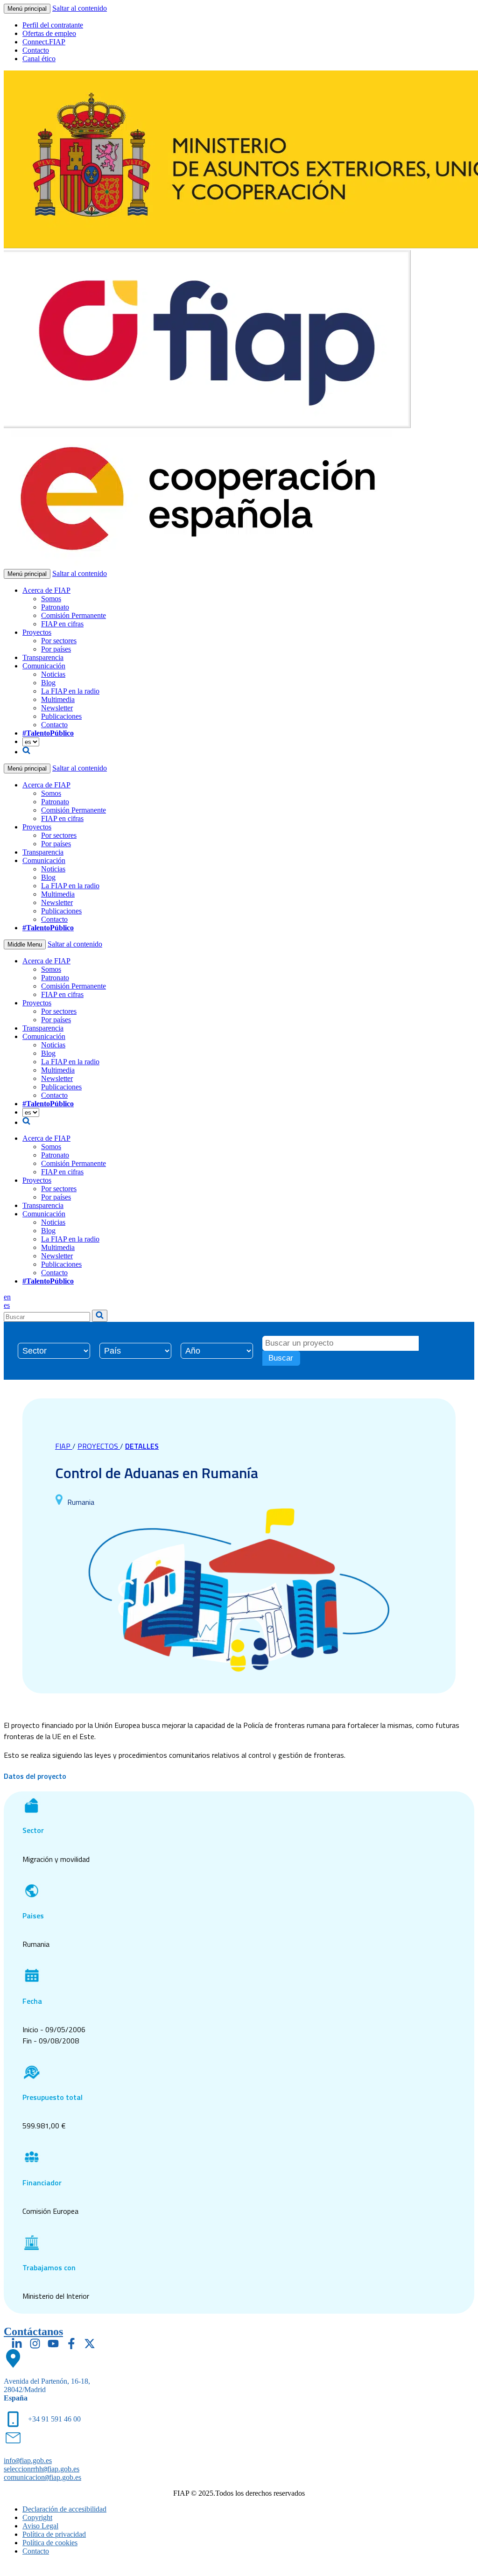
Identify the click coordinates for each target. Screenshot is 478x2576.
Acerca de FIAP (46, 590)
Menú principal (27, 9)
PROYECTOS (99, 1446)
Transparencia (43, 657)
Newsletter (57, 708)
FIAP (64, 1446)
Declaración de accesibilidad (64, 2509)
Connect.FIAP (44, 42)
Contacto (36, 50)
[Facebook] (71, 2344)
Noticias (53, 674)
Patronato (55, 607)
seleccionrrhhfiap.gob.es (42, 2469)
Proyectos (37, 632)
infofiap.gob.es (28, 2460)
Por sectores (59, 641)
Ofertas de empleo (49, 33)
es (7, 1305)
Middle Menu (25, 944)
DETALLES (142, 1446)
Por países (56, 649)
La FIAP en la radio (70, 691)
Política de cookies (50, 2543)
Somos (51, 599)
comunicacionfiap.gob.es (42, 2477)
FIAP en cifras (62, 624)
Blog (48, 683)
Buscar (281, 1358)
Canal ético (39, 59)
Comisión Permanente (74, 615)
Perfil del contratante (53, 25)
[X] (90, 2344)
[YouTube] (53, 2344)
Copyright (37, 2517)
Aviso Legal (40, 2526)
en (7, 1297)
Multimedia (58, 699)
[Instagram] (35, 2344)
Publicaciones (61, 716)
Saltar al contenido (80, 8)
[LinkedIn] (17, 2344)
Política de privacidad (54, 2534)
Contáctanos (33, 2331)
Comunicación (44, 666)
